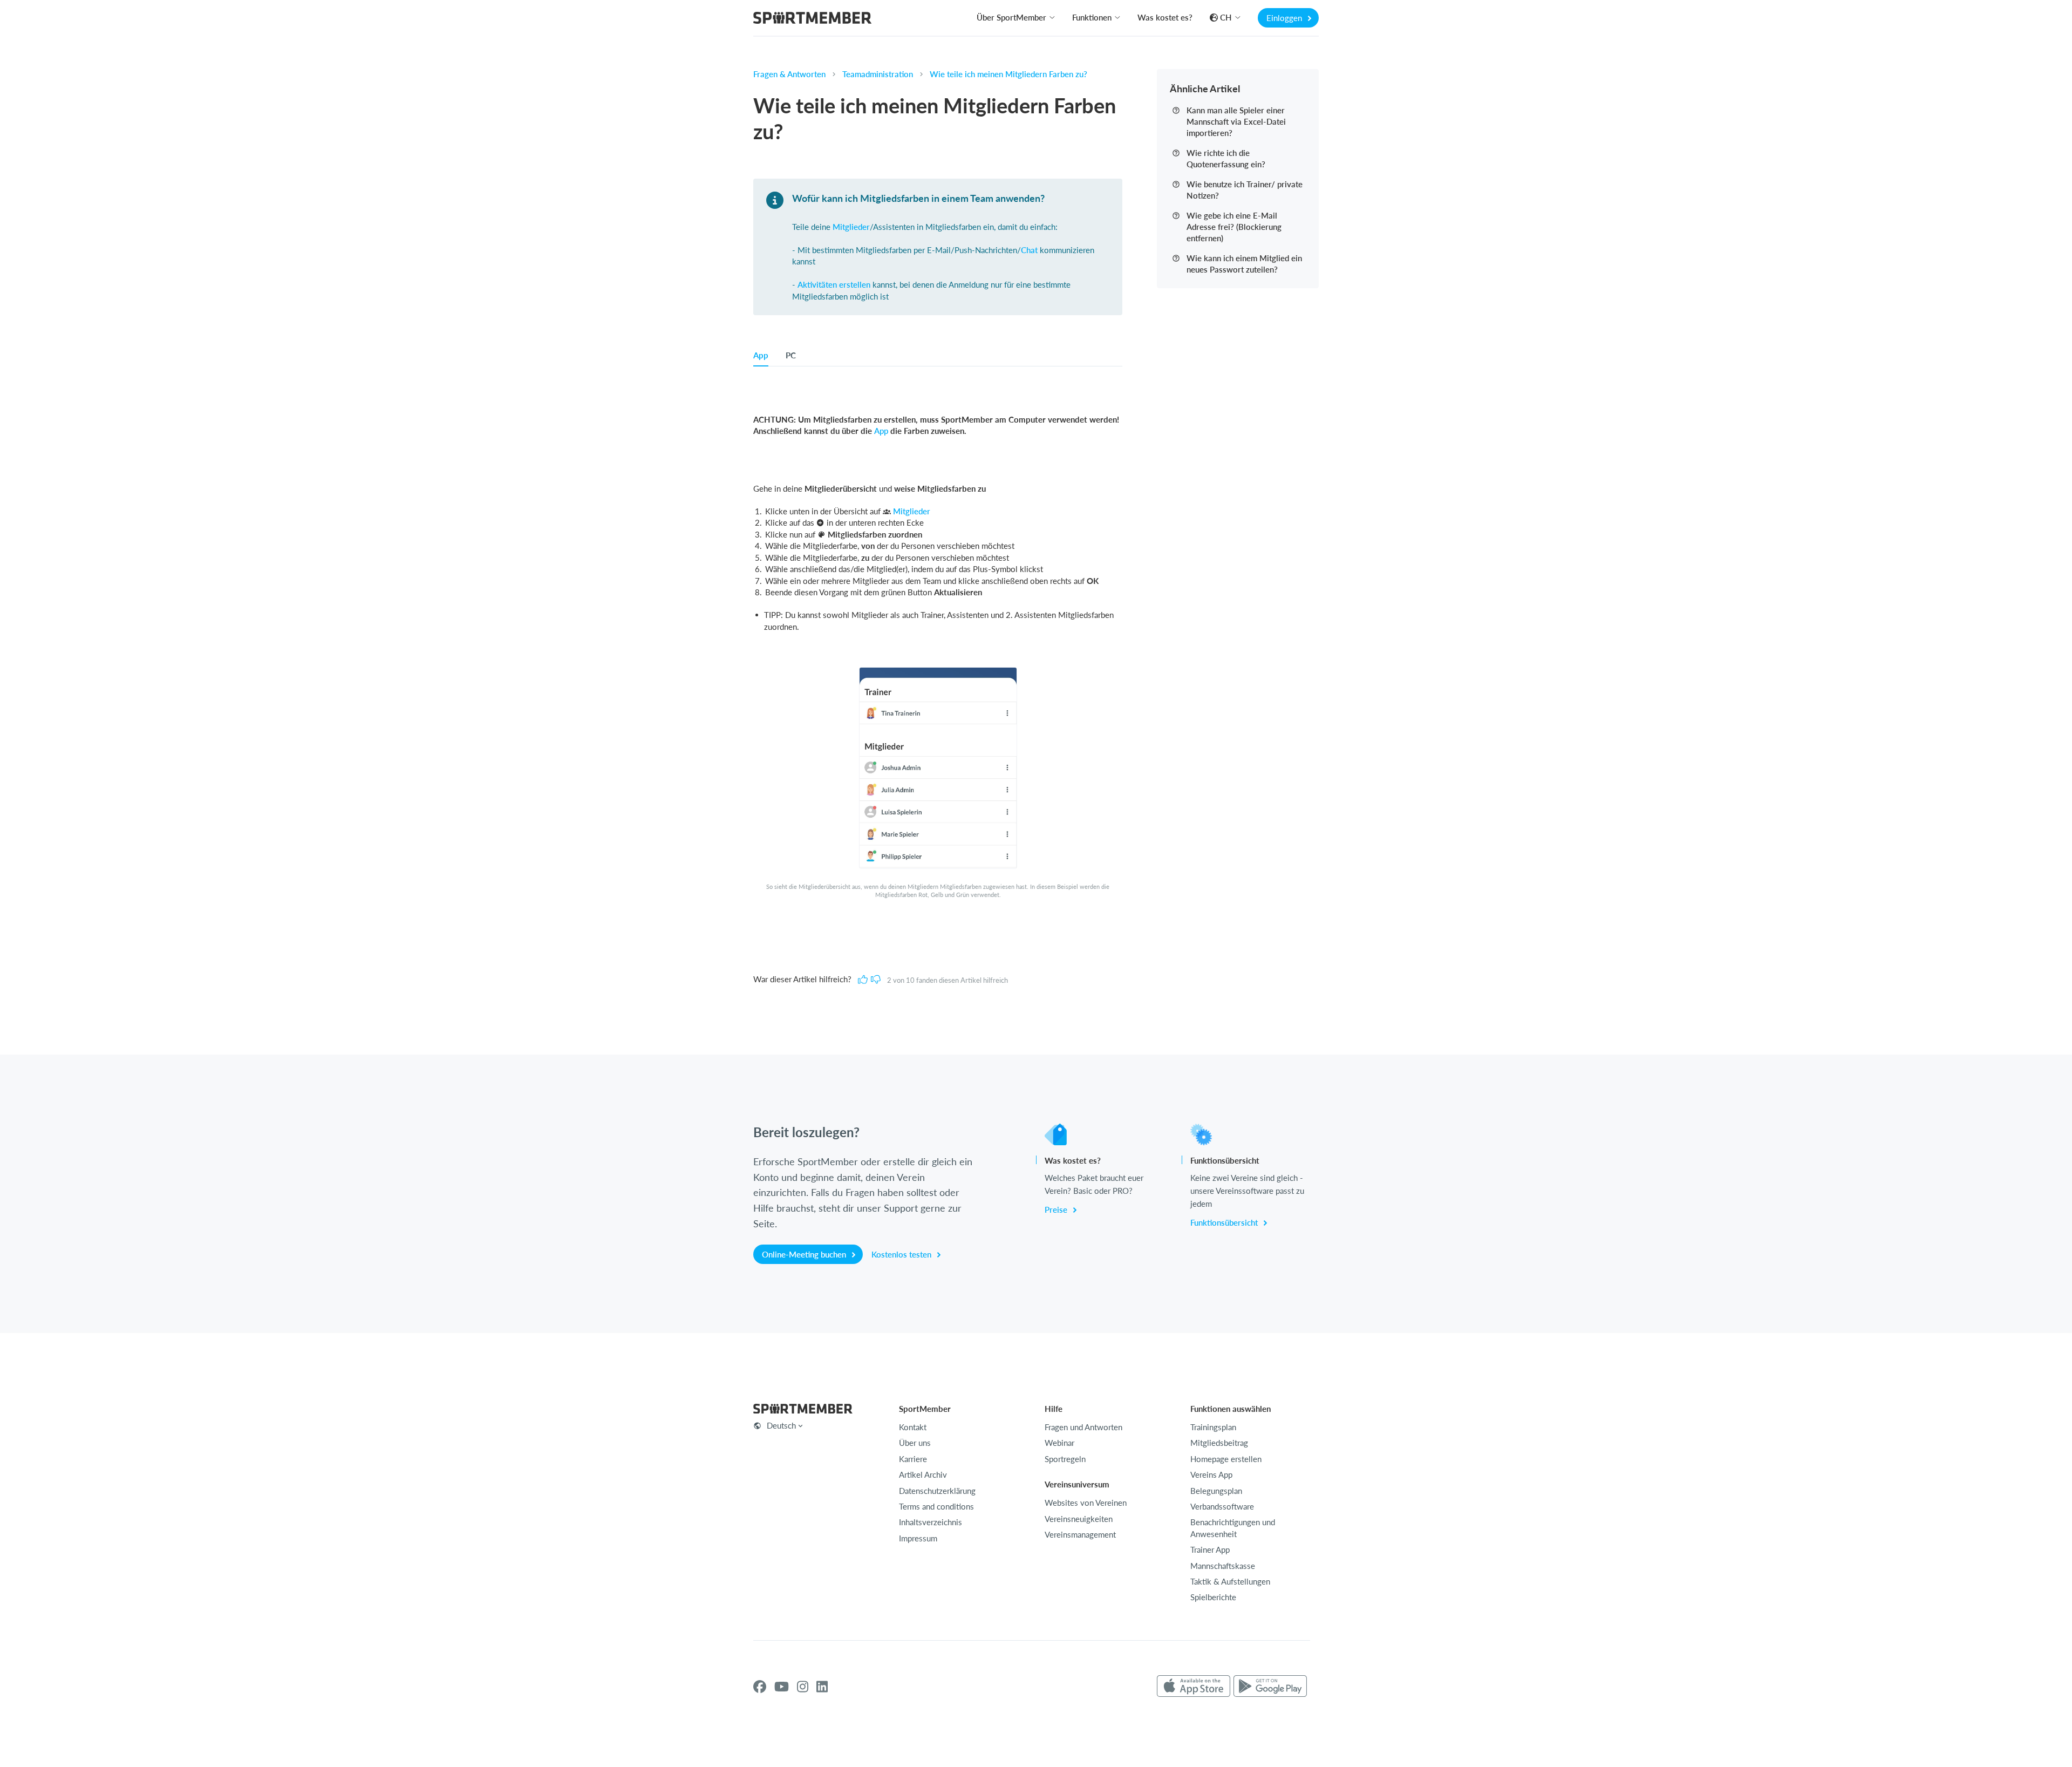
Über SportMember (1011, 17)
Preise (1057, 1209)
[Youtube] (782, 1687)
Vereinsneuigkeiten (1079, 1519)
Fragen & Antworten (789, 74)
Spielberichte (1213, 1597)
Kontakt (913, 1427)
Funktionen (1092, 17)
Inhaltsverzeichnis (931, 1522)
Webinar (1059, 1443)
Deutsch (781, 1425)
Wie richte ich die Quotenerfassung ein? (1226, 158)
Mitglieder (851, 227)
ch (1226, 17)
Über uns (915, 1443)
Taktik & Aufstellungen (1230, 1581)
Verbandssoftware (1222, 1506)
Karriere (913, 1459)
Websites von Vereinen (1086, 1503)
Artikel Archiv (923, 1474)
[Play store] (1270, 1687)
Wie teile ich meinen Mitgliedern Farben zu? (1008, 74)
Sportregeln (1065, 1459)
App (881, 431)
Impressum (918, 1538)
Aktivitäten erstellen (834, 284)
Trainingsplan (1213, 1427)
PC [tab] (791, 355)
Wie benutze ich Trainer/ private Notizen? (1245, 190)
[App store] (1194, 1687)
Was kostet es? (1165, 17)
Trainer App (1210, 1549)
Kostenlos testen (902, 1254)
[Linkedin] (822, 1687)
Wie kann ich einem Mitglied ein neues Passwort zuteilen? (1244, 264)
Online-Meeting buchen (805, 1254)
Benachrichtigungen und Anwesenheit (1233, 1528)
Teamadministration (878, 74)
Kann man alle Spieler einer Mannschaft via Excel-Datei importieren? (1236, 121)
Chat (1029, 250)
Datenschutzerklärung (937, 1491)
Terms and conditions (936, 1506)
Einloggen (1285, 18)
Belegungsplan (1216, 1491)
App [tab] (761, 355)
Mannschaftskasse (1223, 1566)
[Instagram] (803, 1687)
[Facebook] (760, 1687)
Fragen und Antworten (1083, 1427)
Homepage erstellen (1226, 1459)
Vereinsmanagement (1080, 1534)
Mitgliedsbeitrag (1219, 1443)
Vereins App (1211, 1474)
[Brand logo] (812, 19)
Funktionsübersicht (1225, 1222)
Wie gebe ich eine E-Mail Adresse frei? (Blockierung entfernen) (1234, 227)
